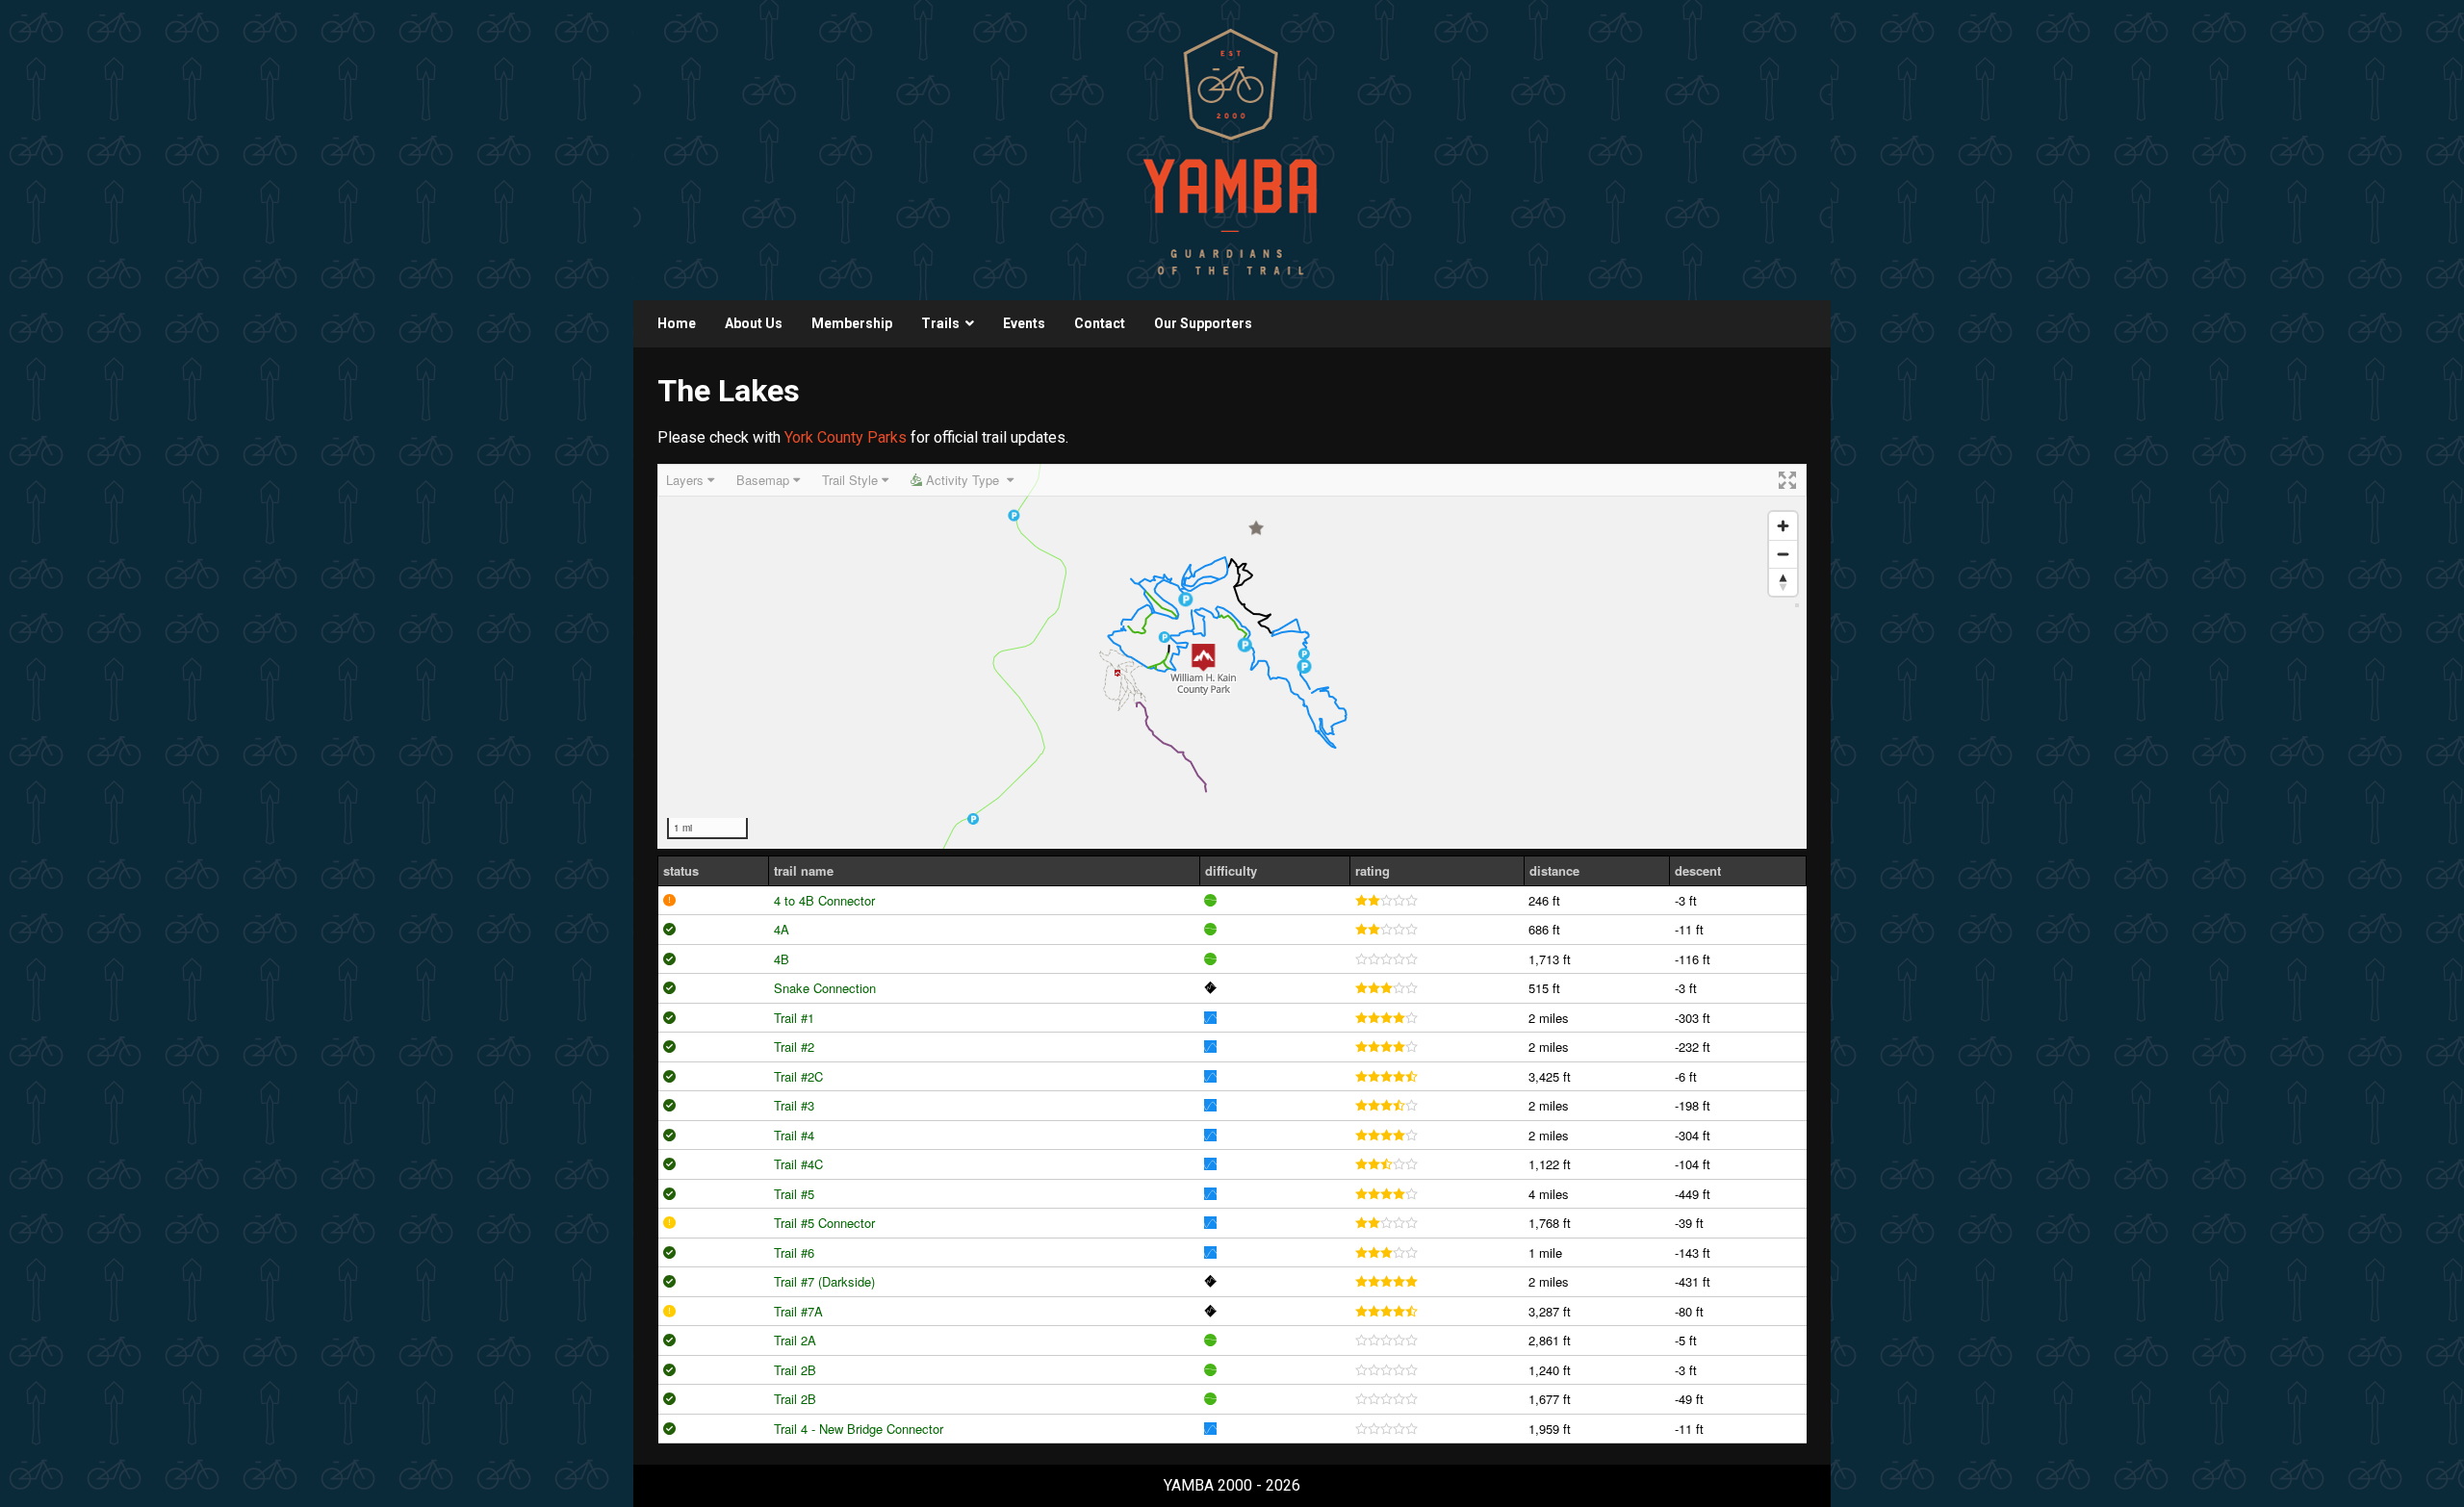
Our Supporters (1203, 323)
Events (1024, 323)
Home (677, 323)
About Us (754, 323)
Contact (1100, 323)
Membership (852, 323)
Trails (940, 323)
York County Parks (846, 437)
